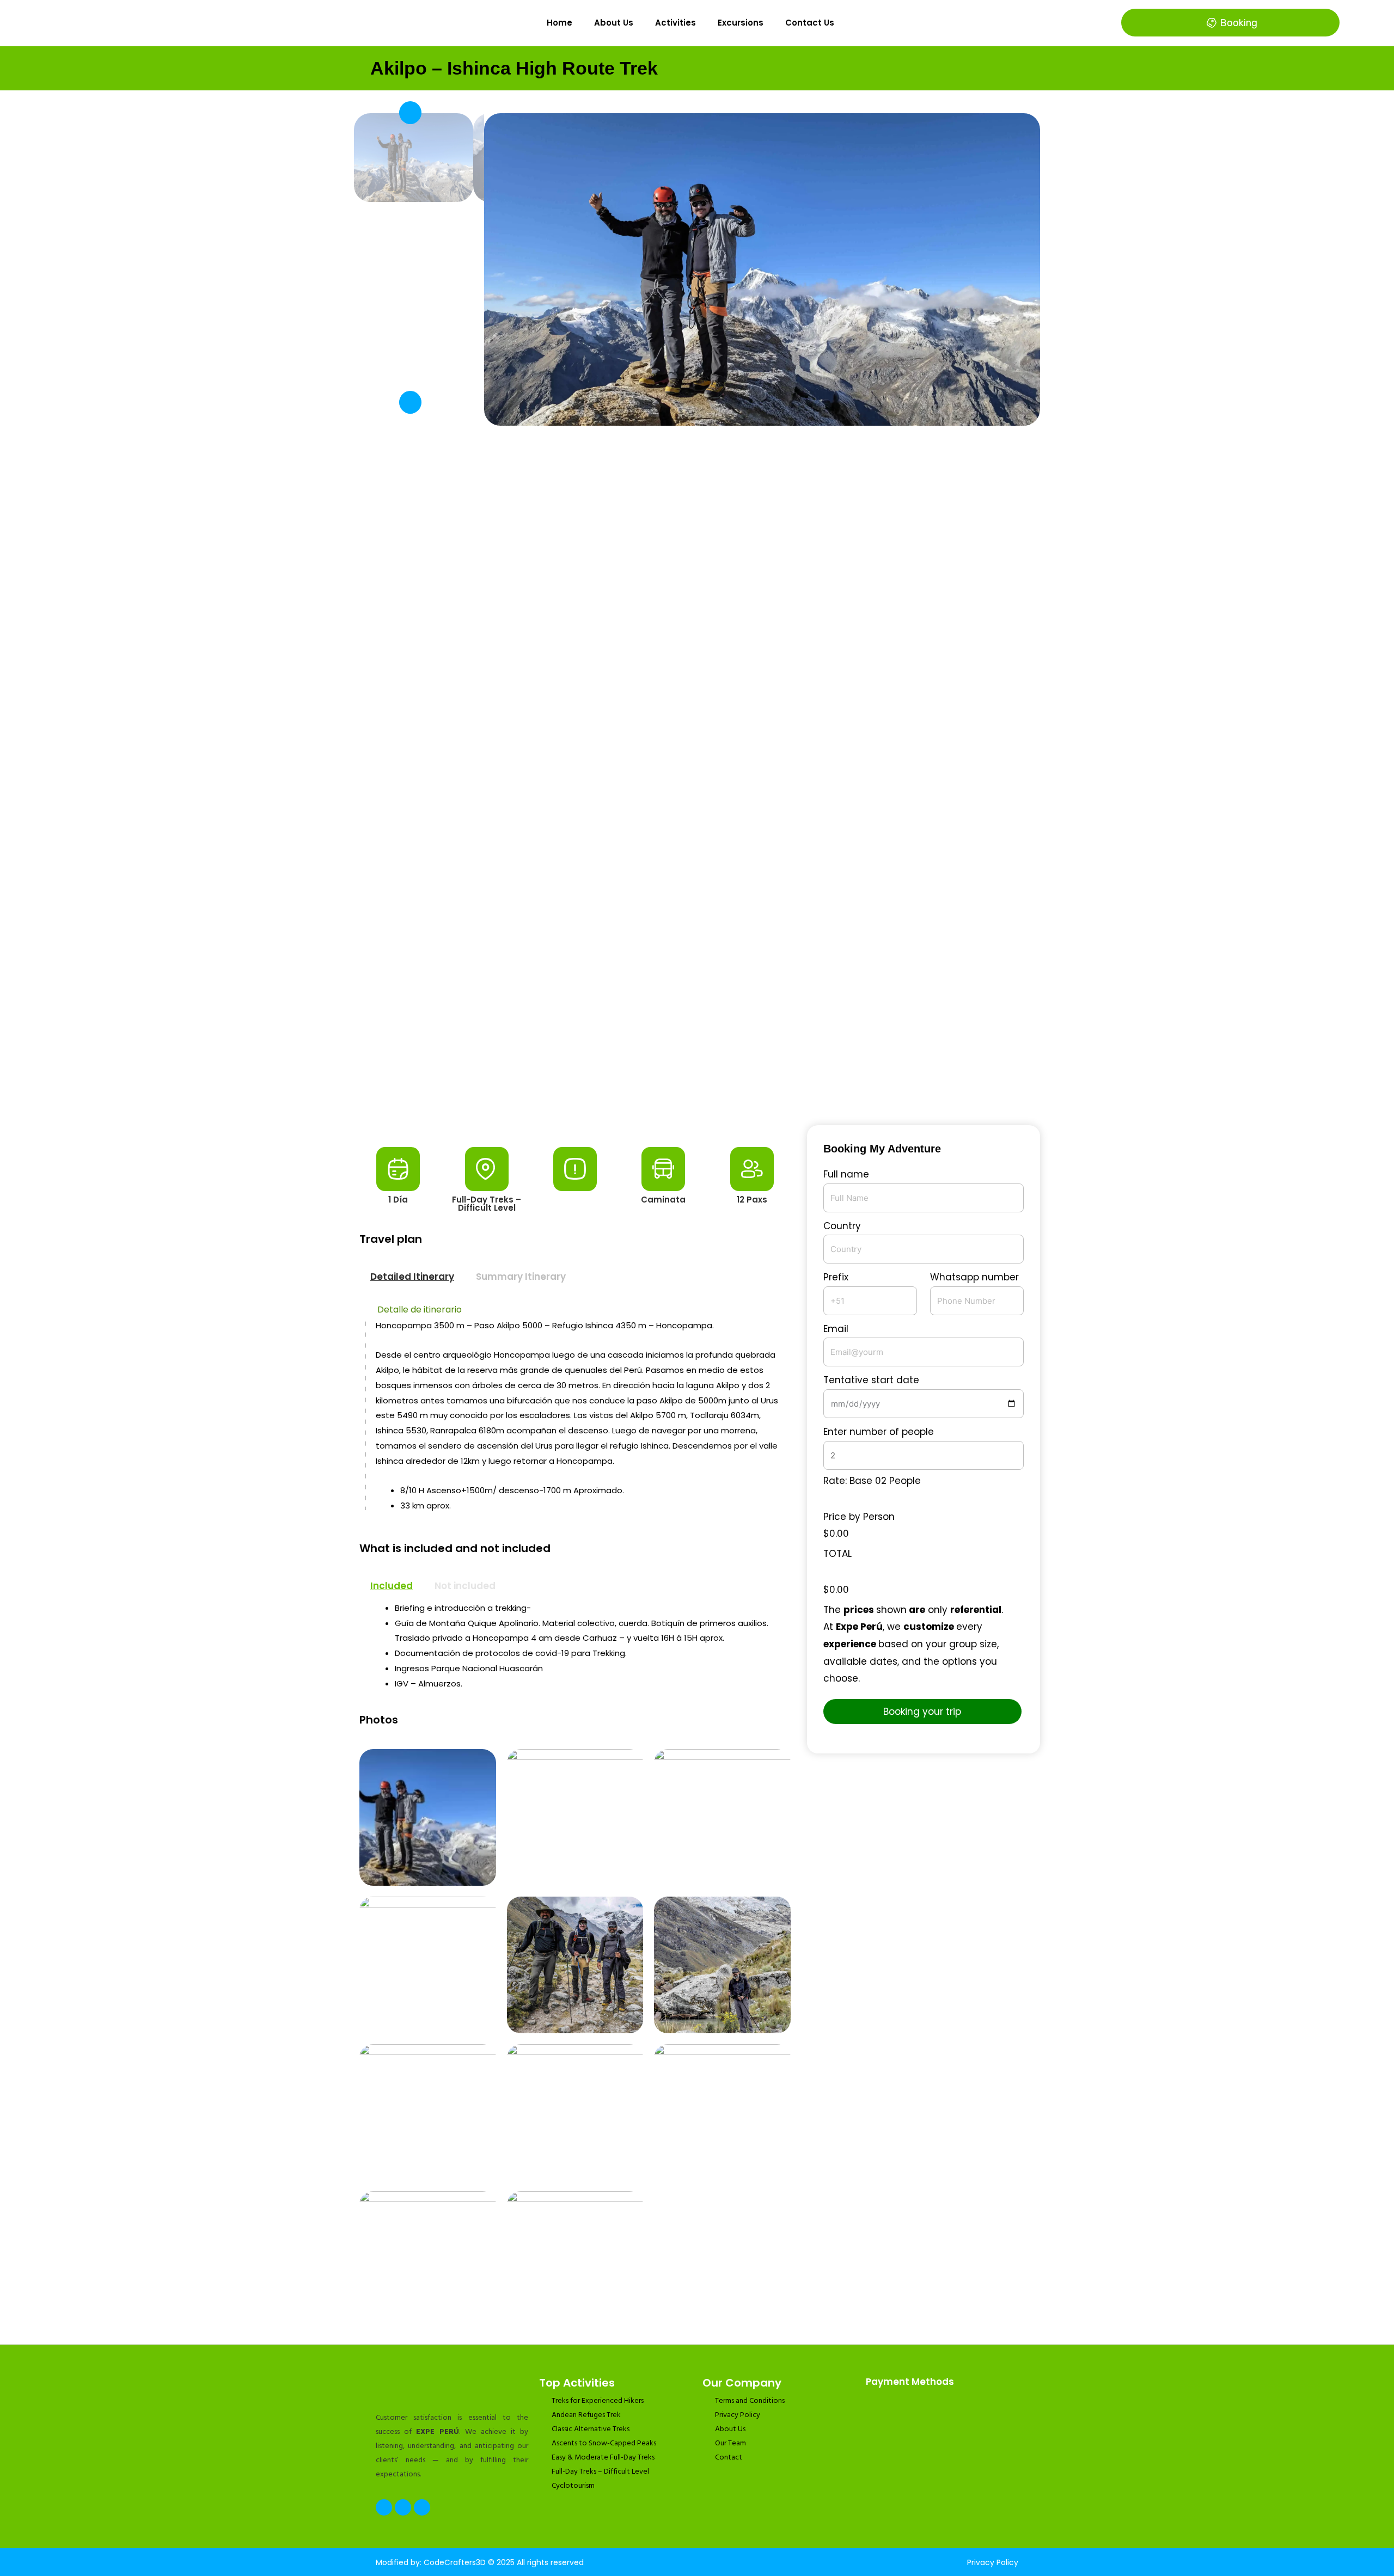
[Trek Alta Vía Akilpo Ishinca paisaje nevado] (428, 2259)
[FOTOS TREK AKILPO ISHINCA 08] (575, 1965)
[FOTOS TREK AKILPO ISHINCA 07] (428, 1965)
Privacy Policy (993, 2562)
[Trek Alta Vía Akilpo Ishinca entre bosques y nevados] (722, 2112)
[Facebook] (384, 2507)
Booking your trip (922, 1712)
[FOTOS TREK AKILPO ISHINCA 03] (575, 1817)
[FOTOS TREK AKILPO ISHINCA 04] (575, 2259)
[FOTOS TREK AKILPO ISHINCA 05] (722, 1817)
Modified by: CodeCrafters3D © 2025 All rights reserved (480, 2562)
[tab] (412, 1277)
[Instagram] (403, 2507)
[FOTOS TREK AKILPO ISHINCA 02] (762, 269)
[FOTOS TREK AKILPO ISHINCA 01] (722, 1965)
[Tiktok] (422, 2507)
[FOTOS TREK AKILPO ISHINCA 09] (575, 2112)
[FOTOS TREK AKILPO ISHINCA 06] (428, 2112)
